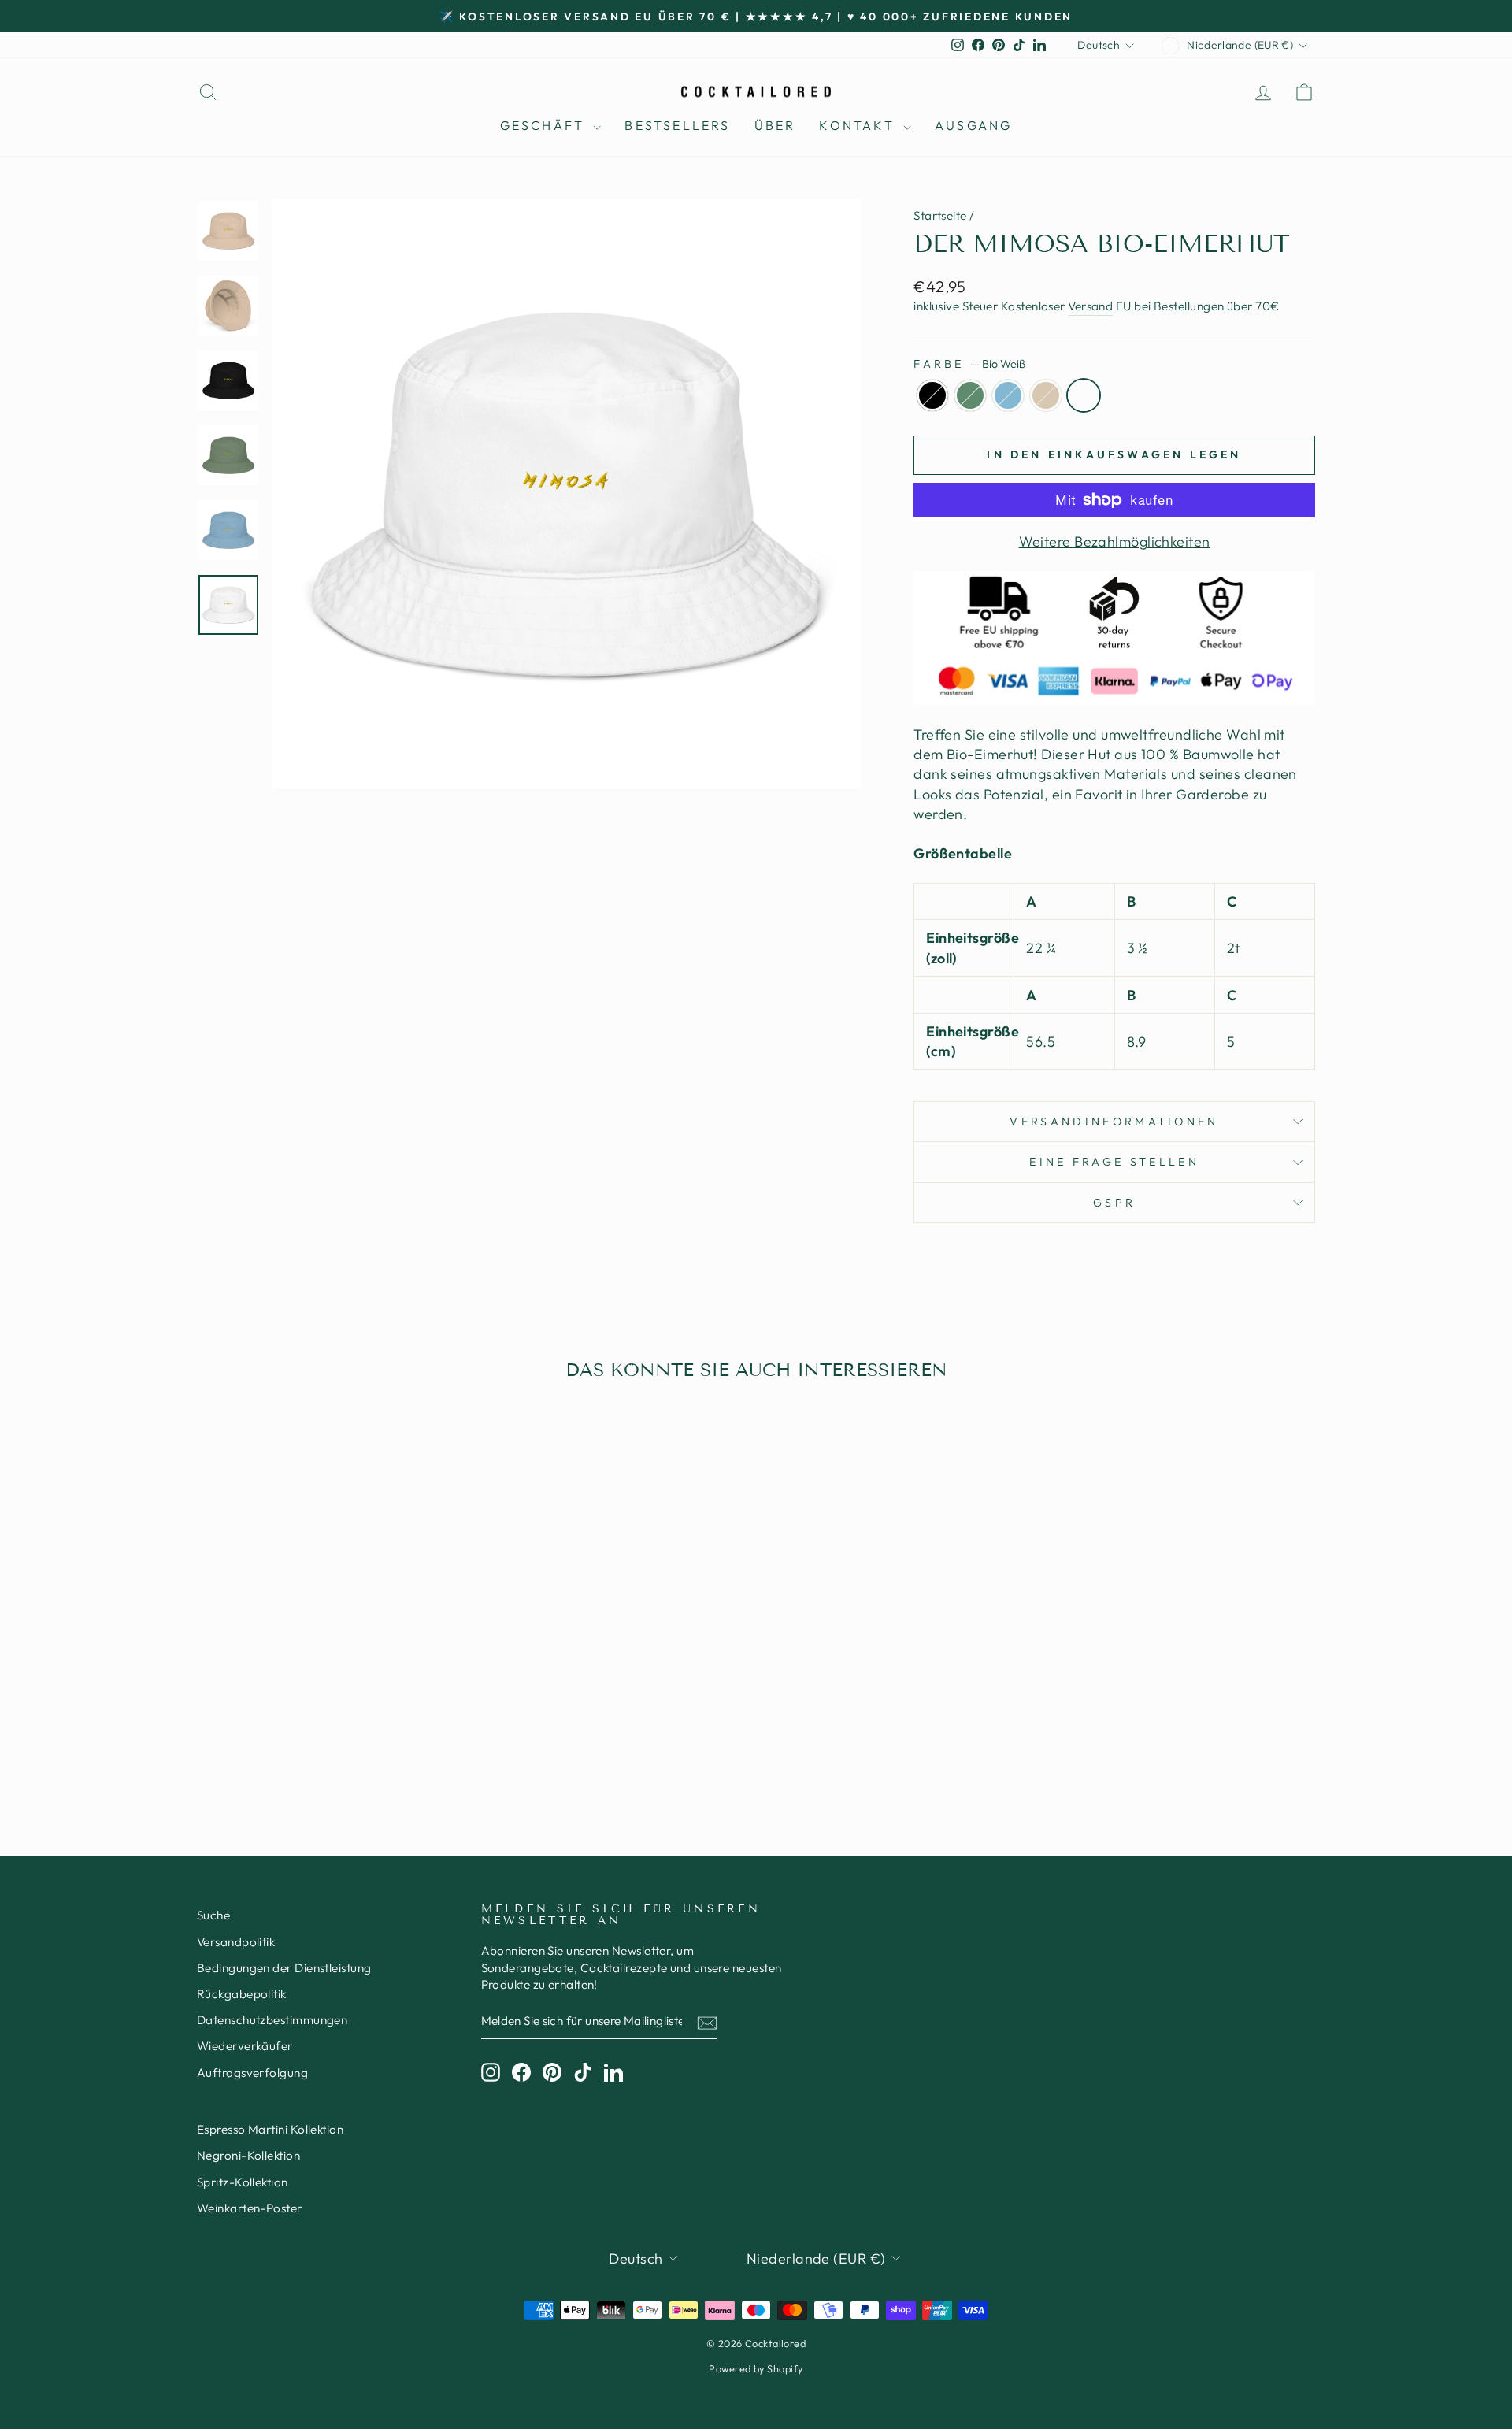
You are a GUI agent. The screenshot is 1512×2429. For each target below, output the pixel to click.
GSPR (1114, 1203)
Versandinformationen (1114, 1122)
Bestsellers (677, 125)
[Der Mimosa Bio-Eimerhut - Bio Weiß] (373, 1743)
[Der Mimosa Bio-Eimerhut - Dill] (309, 1743)
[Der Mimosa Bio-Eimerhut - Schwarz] (288, 1743)
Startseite (940, 215)
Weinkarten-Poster (250, 2208)
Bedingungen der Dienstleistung (284, 1968)
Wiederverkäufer (245, 2046)
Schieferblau (1008, 395)
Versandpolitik (236, 1942)
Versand (1090, 306)
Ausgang (973, 125)
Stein (1046, 395)
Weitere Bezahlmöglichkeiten (1115, 541)
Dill (970, 395)
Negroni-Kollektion (248, 2155)
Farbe (969, 364)
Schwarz (932, 395)
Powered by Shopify (756, 2368)
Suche (213, 1915)
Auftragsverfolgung (252, 2073)
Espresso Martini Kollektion (270, 2129)
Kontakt (859, 125)
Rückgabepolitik (242, 1994)
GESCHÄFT (545, 125)
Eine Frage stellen (1114, 1162)
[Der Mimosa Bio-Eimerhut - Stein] (352, 1743)
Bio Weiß (1084, 395)
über (775, 125)
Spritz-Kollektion (243, 2182)
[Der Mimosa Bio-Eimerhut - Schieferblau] (330, 1743)
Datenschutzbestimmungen (272, 2020)
